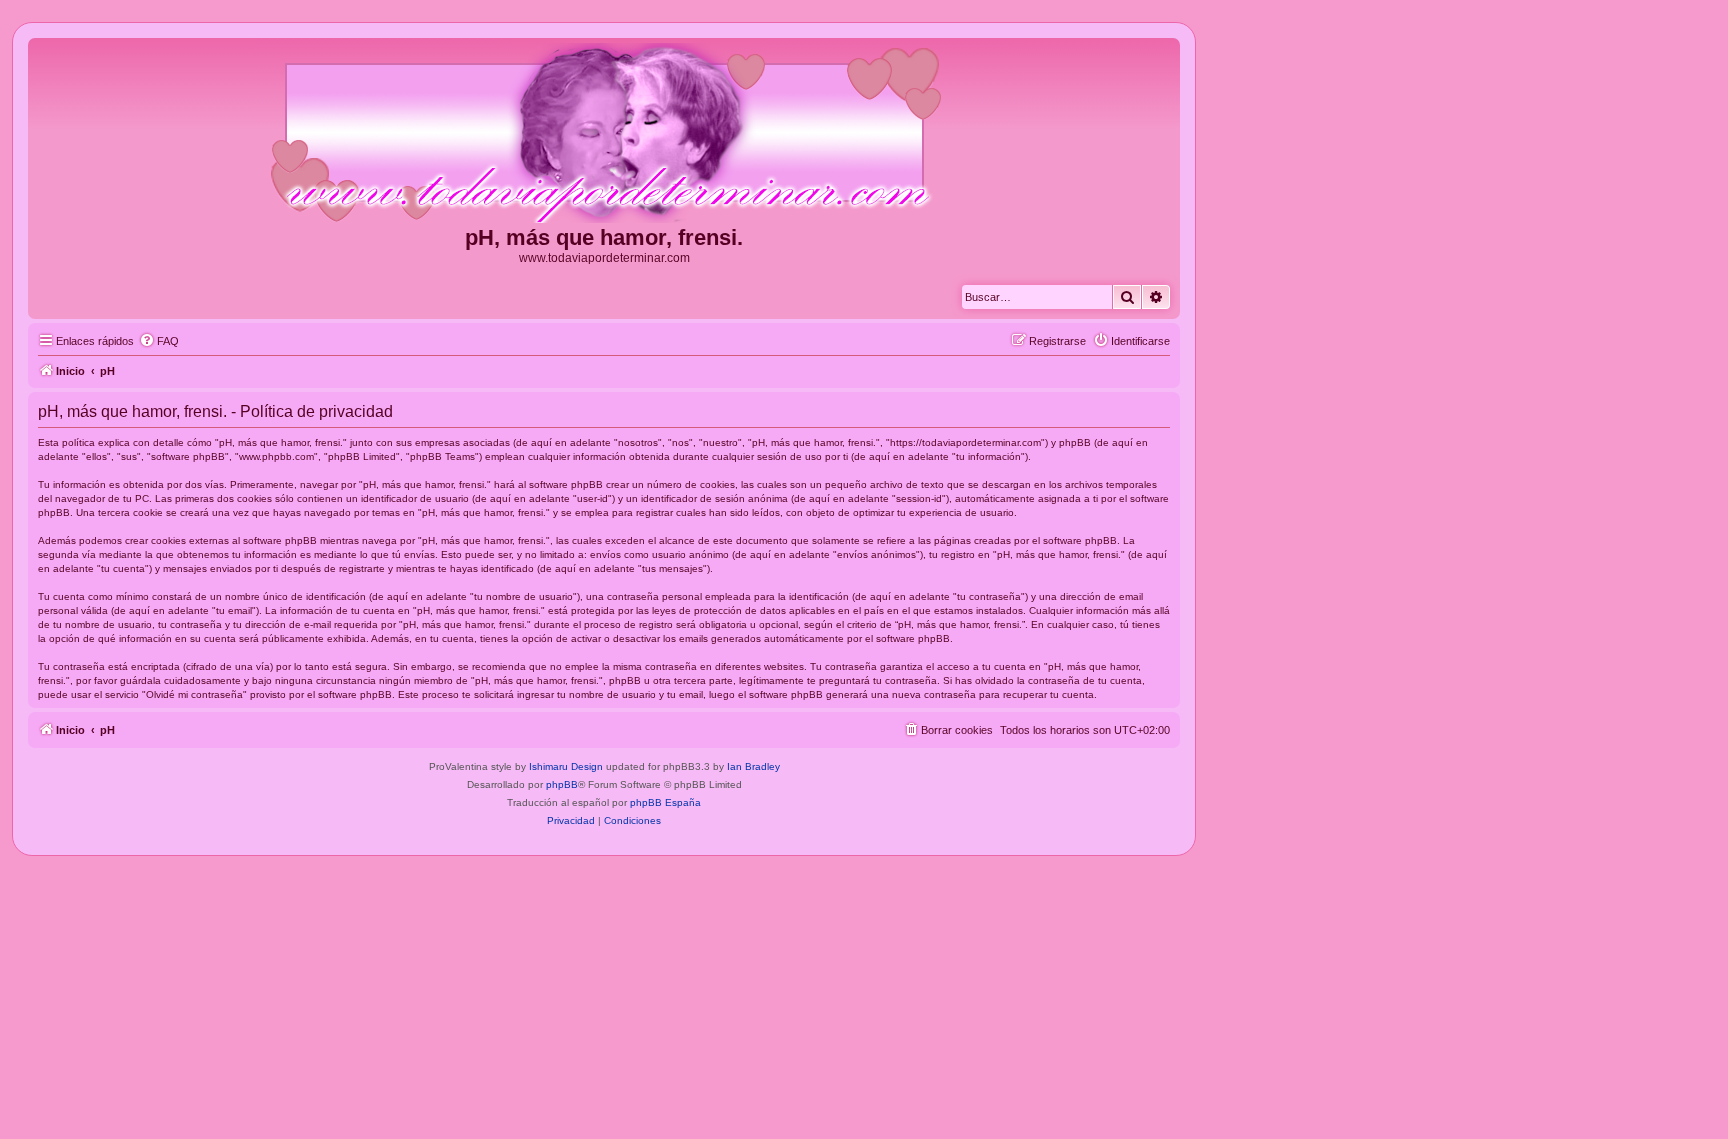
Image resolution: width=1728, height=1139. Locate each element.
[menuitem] (159, 341)
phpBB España (665, 802)
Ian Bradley (753, 766)
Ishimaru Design (566, 766)
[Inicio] (604, 134)
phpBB (562, 784)
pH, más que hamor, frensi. (604, 237)
